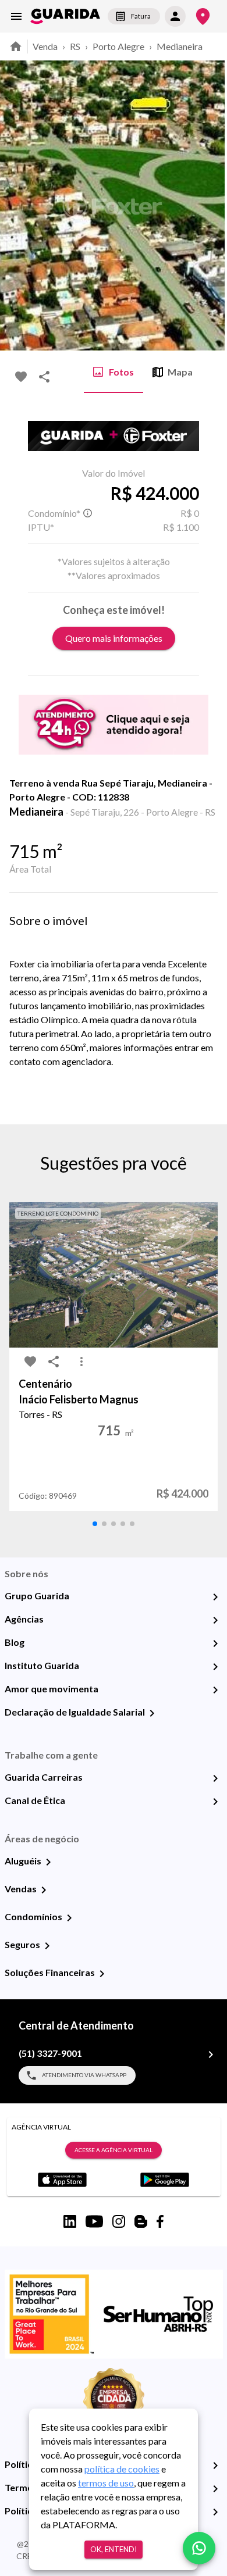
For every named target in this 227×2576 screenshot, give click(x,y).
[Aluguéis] (48, 1862)
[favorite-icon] (21, 377)
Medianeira (180, 46)
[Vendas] (44, 1890)
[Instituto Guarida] (215, 1667)
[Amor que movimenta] (215, 1690)
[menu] (16, 16)
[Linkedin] (70, 2221)
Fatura (141, 16)
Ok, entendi (114, 2549)
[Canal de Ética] (215, 1802)
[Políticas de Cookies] (215, 2512)
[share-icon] (44, 377)
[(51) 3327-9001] (211, 2055)
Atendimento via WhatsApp (84, 2075)
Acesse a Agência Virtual (114, 2150)
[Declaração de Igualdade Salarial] (152, 1713)
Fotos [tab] (121, 372)
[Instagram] (119, 2221)
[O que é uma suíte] (87, 513)
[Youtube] (94, 2221)
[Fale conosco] (199, 2548)
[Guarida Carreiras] (215, 1778)
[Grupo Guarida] (215, 1597)
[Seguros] (47, 1946)
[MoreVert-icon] (81, 1362)
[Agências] (215, 1620)
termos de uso (106, 2483)
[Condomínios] (69, 1918)
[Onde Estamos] (203, 17)
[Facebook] (160, 2221)
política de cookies (122, 2469)
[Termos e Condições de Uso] (215, 2489)
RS (75, 46)
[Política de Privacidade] (215, 2466)
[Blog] (215, 1644)
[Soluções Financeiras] (102, 1974)
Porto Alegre (118, 46)
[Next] (210, 206)
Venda (45, 46)
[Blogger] (141, 2221)
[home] (65, 16)
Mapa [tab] (180, 372)
